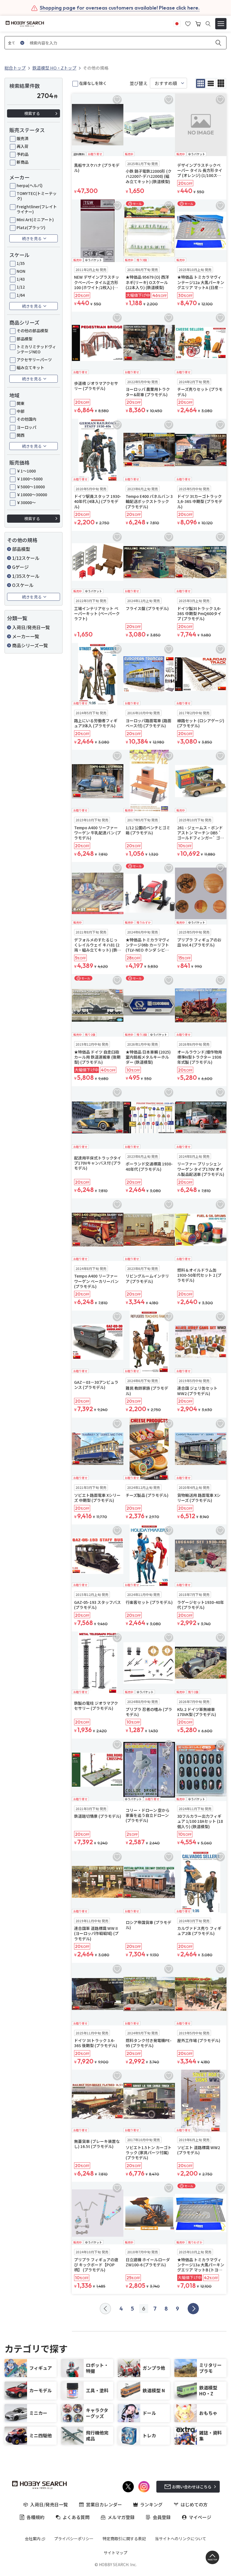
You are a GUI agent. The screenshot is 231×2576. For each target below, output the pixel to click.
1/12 (21, 287)
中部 (21, 411)
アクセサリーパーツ (34, 360)
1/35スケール (26, 576)
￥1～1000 (26, 471)
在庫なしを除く (93, 83)
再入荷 (23, 146)
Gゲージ (20, 567)
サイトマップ (115, 2553)
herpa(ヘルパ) (30, 185)
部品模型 (25, 339)
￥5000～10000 (31, 487)
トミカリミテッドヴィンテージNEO (36, 349)
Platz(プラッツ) (31, 227)
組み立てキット (30, 367)
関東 (21, 403)
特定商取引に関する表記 (124, 2539)
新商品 (23, 162)
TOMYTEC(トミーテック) (37, 196)
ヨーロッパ (26, 427)
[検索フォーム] (208, 24)
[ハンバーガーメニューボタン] (221, 24)
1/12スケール (26, 558)
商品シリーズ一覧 (30, 645)
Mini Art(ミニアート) (35, 220)
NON (21, 271)
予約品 (23, 154)
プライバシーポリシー (74, 2539)
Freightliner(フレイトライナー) (37, 209)
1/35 (21, 263)
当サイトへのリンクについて (181, 2539)
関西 (21, 435)
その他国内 (26, 419)
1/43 (21, 279)
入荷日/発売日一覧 (31, 627)
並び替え (139, 83)
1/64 (21, 295)
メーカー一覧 (26, 636)
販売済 (23, 138)
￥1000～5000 (30, 479)
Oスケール (23, 585)
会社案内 (33, 2539)
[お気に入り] (188, 23)
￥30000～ (26, 502)
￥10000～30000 (32, 495)
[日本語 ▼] (177, 23)
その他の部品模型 (32, 331)
